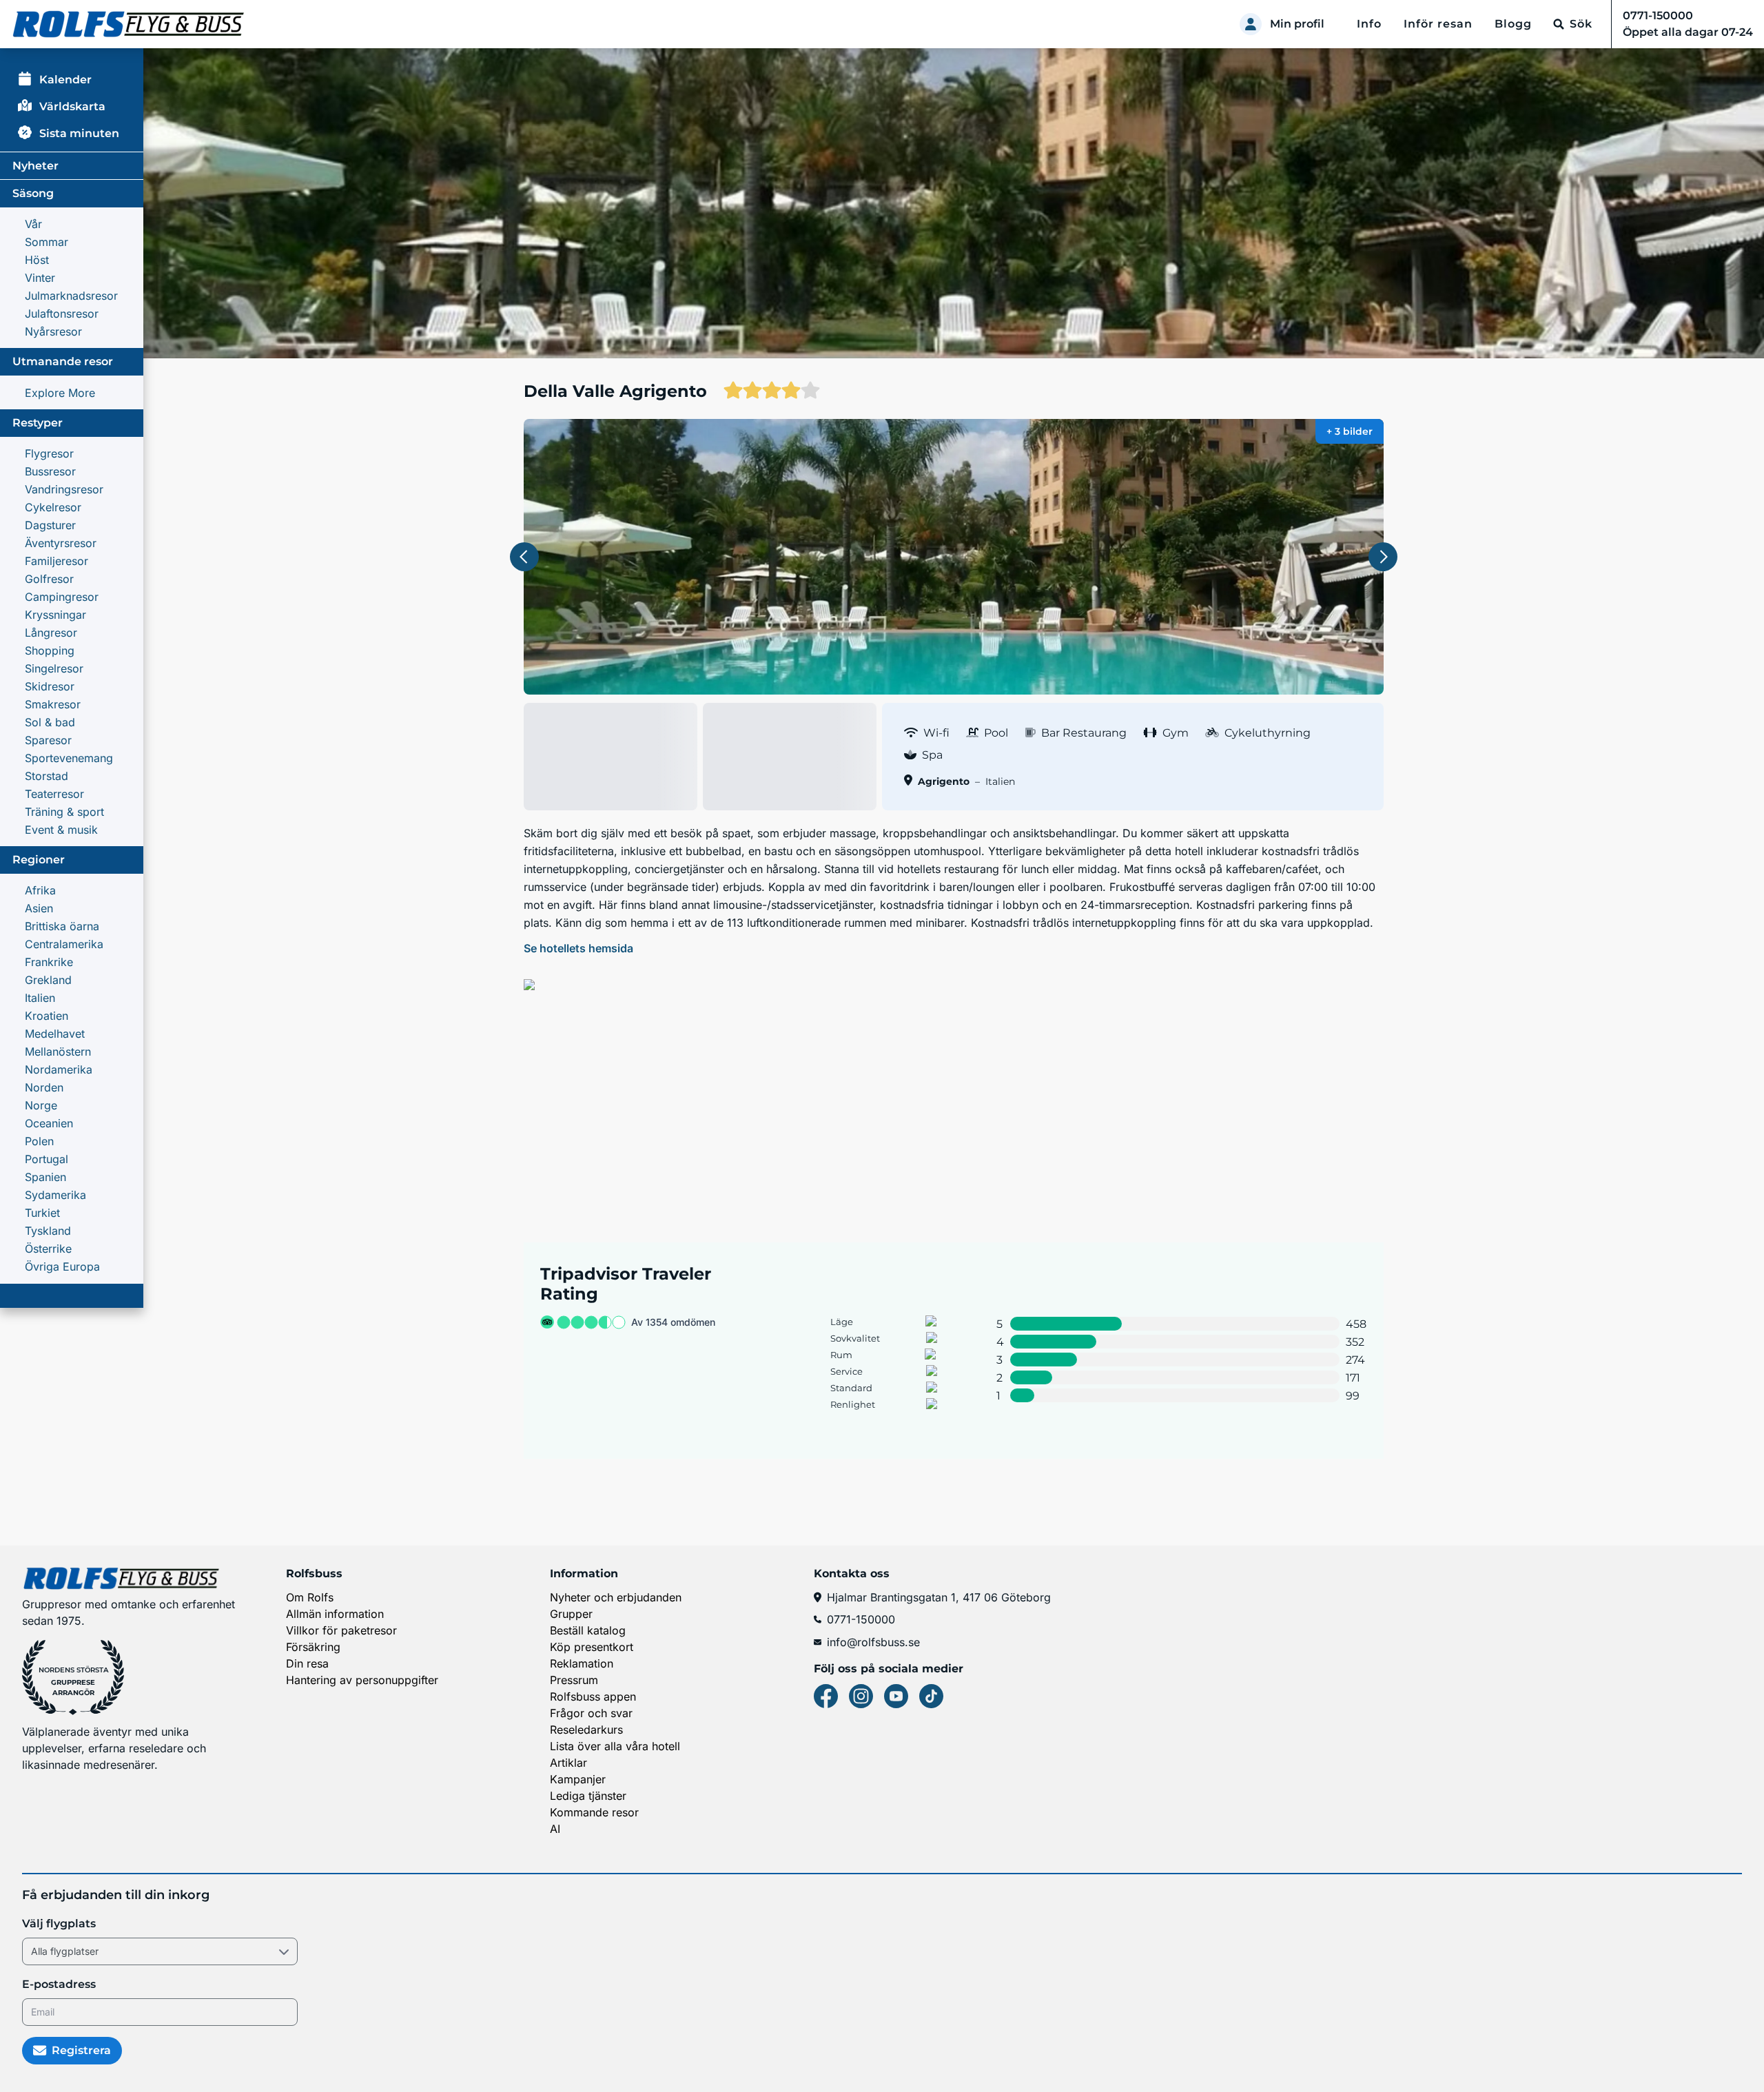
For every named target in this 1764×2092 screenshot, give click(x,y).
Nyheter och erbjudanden (616, 1597)
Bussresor (50, 471)
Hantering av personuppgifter (362, 1680)
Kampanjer (578, 1779)
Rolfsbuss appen (593, 1696)
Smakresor (53, 704)
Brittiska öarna (62, 926)
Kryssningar (55, 615)
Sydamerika (55, 1195)
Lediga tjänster (588, 1796)
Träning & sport (64, 812)
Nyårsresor (53, 331)
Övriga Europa (62, 1267)
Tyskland (48, 1231)
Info (1369, 24)
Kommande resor (594, 1812)
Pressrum (574, 1680)
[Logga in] (1251, 24)
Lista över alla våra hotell (615, 1746)
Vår (33, 224)
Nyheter (35, 166)
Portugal (47, 1159)
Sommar (47, 242)
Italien (40, 998)
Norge (41, 1105)
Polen (39, 1141)
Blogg (1513, 24)
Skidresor (50, 686)
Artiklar (568, 1763)
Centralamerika (64, 944)
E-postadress (59, 1984)
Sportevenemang (69, 758)
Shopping (50, 650)
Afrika (40, 890)
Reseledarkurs (586, 1730)
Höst (37, 260)
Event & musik (61, 830)
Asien (39, 908)
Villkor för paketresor (341, 1630)
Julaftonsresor (62, 314)
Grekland (48, 980)
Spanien (45, 1177)
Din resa (307, 1663)
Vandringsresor (64, 489)
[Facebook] (826, 1696)
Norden (44, 1087)
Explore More (60, 393)
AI (555, 1829)
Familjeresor (57, 561)
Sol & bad (50, 722)
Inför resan (1438, 24)
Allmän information (335, 1614)
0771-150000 (861, 1619)
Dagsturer (50, 525)
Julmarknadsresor (71, 296)
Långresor (51, 633)
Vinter (40, 278)
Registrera (81, 2050)
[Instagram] (861, 1696)
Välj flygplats (59, 1924)
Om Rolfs (310, 1597)
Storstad (47, 776)
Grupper (571, 1614)
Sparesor (48, 740)
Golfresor (49, 579)
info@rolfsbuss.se (873, 1642)
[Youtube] (896, 1696)
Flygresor (49, 453)
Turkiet (42, 1213)
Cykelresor (53, 507)
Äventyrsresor (61, 543)
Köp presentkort (592, 1647)
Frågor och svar (591, 1713)
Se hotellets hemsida (578, 948)
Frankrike (49, 962)
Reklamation (582, 1663)
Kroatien (47, 1016)
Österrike (48, 1249)
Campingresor (62, 597)
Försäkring (313, 1647)
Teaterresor (54, 794)
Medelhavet (55, 1034)
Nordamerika (59, 1069)
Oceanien (49, 1123)
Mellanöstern (58, 1052)
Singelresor (54, 668)
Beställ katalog (588, 1630)
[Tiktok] (931, 1696)
